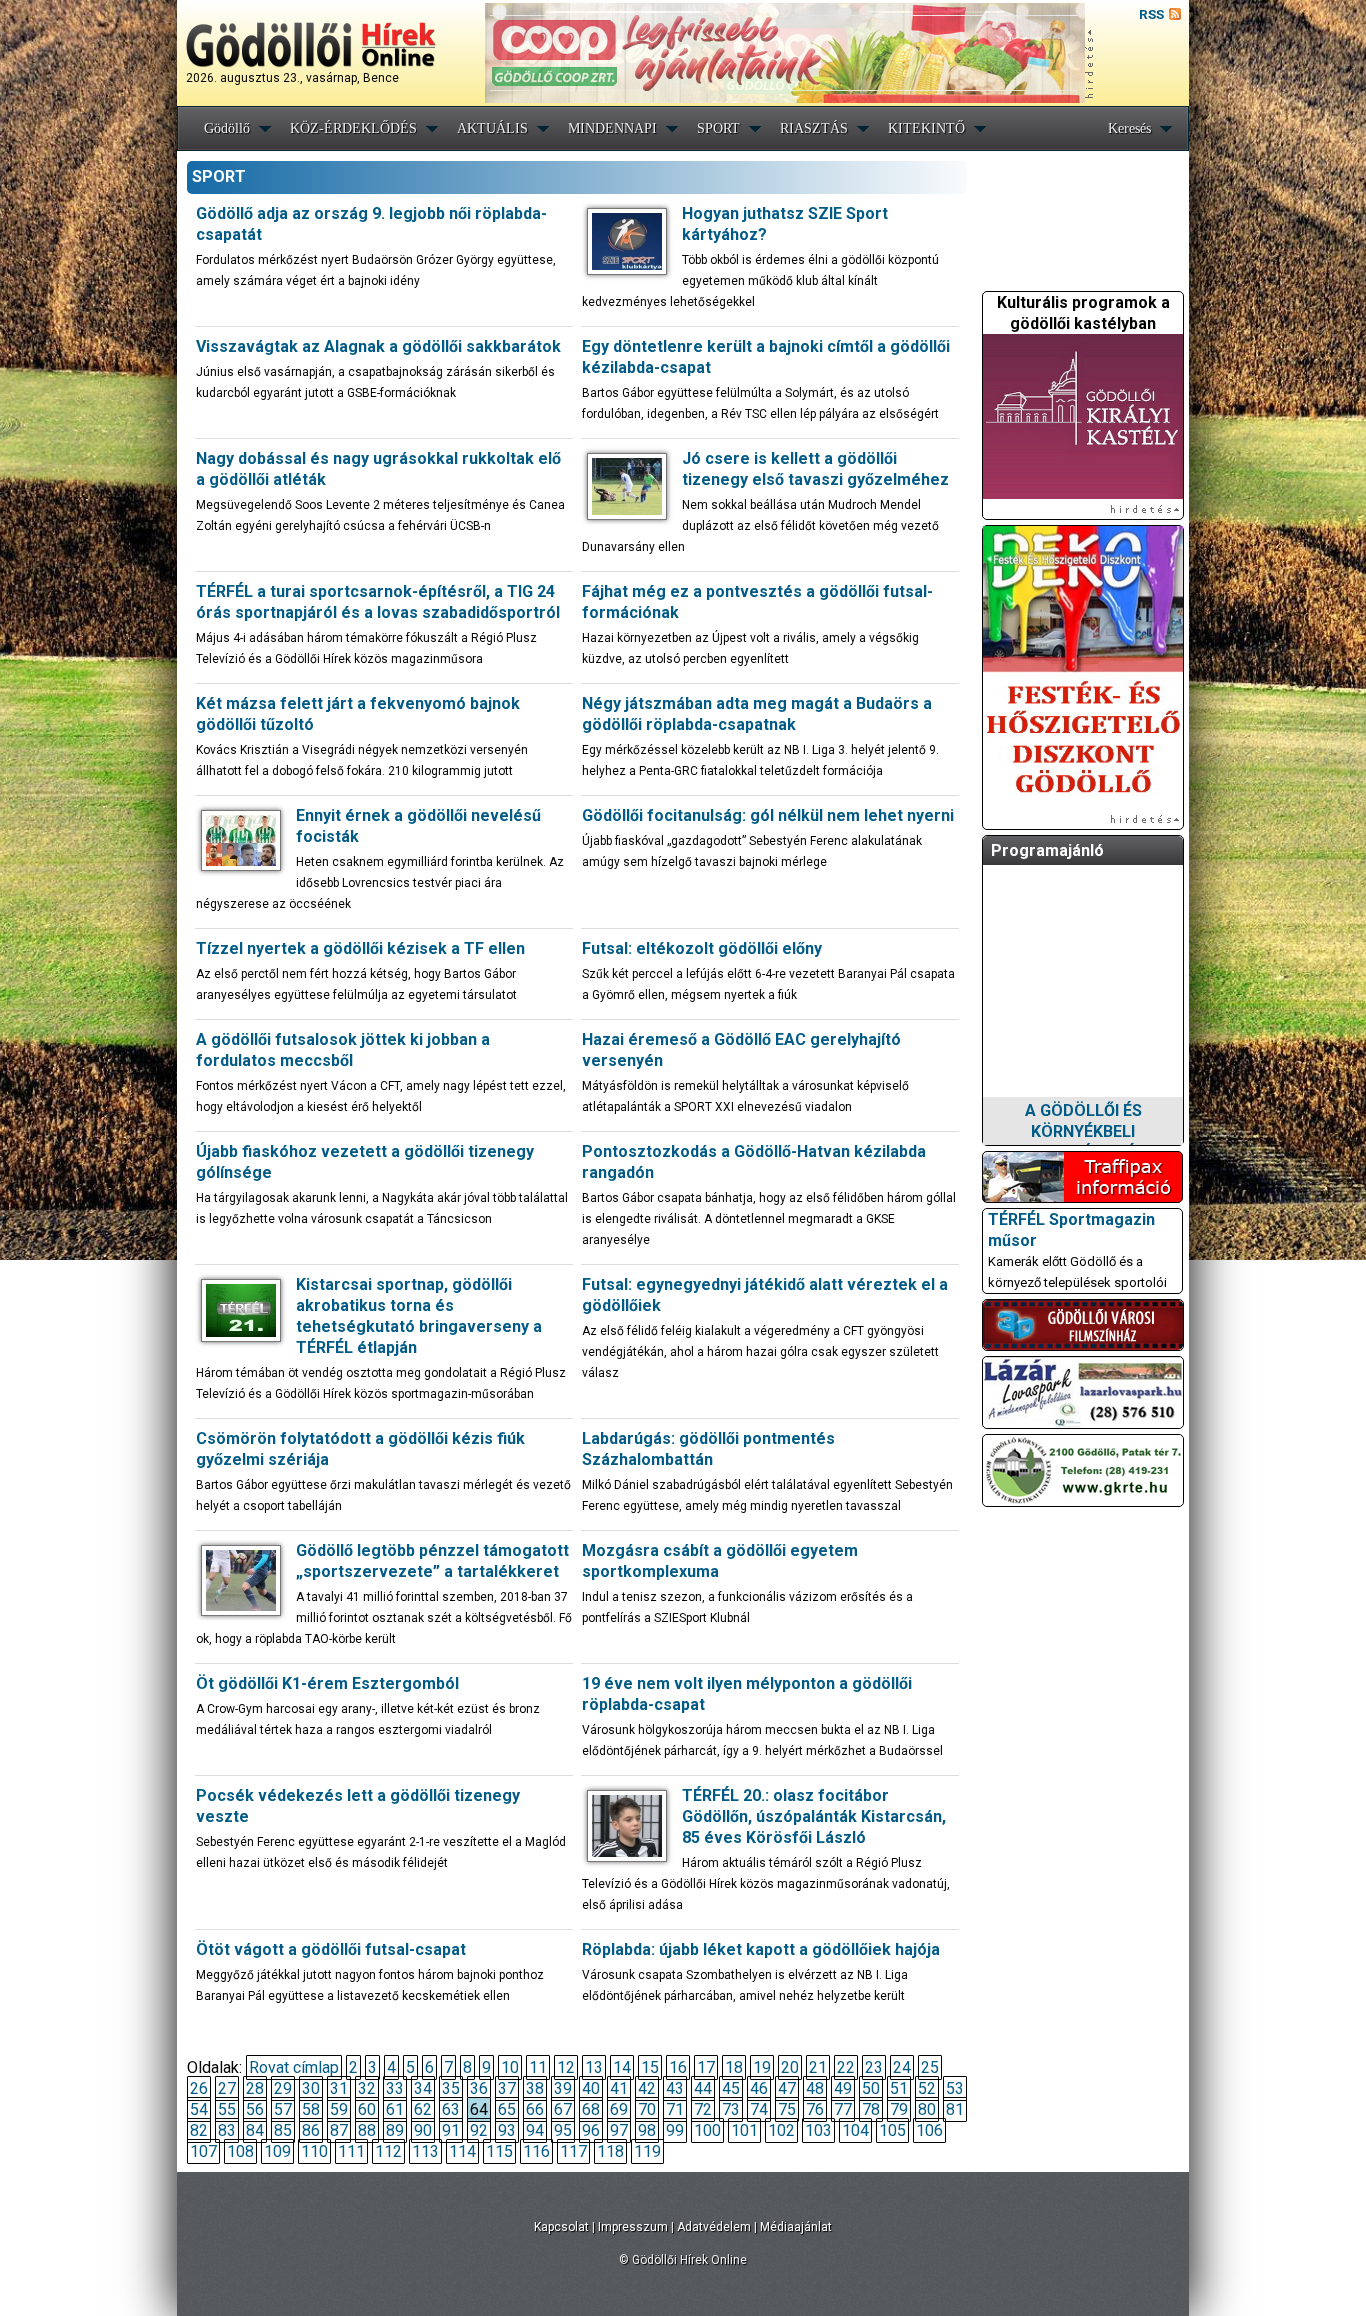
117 (573, 2151)
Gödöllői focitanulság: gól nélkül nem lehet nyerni (768, 815)
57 (283, 2109)
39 (563, 2088)
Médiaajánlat (796, 2227)
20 (790, 2067)
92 (479, 2130)
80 (927, 2109)
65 (507, 2109)
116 (536, 2151)
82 (199, 2130)
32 (367, 2088)
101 (744, 2130)
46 (759, 2088)
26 (199, 2088)
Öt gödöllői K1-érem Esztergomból (327, 1683)
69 (619, 2109)
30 (311, 2088)
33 (395, 2088)
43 (675, 2088)
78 (871, 2109)
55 (227, 2109)
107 (203, 2151)
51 (899, 2088)
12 (566, 2067)
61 (395, 2109)
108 (240, 2151)
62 (423, 2109)
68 (591, 2109)
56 (255, 2109)
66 (535, 2109)
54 (199, 2109)
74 (759, 2109)
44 (703, 2088)
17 (706, 2067)
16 (678, 2067)
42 (647, 2088)
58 (311, 2109)
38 (535, 2088)
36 (479, 2088)
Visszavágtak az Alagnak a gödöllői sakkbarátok (378, 346)
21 (818, 2067)
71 (675, 2109)
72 (703, 2109)
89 (395, 2130)
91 (451, 2130)
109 (277, 2151)
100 (707, 2130)
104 (855, 2130)
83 (227, 2130)
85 (283, 2130)
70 (647, 2109)
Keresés (1129, 128)
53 (955, 2088)
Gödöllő (227, 128)
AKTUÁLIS (492, 128)
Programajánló (1047, 850)
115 (499, 2151)
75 (787, 2109)
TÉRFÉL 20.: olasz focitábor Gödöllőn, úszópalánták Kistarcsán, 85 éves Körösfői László (814, 1816)
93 (507, 2130)
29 (283, 2088)
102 (781, 2130)
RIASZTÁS (814, 128)
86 (311, 2130)
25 (930, 2067)
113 (425, 2151)
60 (367, 2109)
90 (423, 2130)
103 (818, 2130)
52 (927, 2088)
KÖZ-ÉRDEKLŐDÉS (353, 128)
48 (815, 2088)
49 (843, 2088)
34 (423, 2088)
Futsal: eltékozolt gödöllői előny (702, 948)
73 (731, 2109)
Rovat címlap (294, 2067)
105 (892, 2130)
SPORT (718, 128)
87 (339, 2130)
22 (846, 2067)
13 (594, 2067)
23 (874, 2067)
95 (563, 2130)
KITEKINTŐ (926, 128)
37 (507, 2088)
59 (339, 2109)
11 (538, 2067)
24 (902, 2067)
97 (619, 2130)
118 (610, 2151)
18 (734, 2067)
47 (787, 2088)
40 (591, 2088)
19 (762, 2067)
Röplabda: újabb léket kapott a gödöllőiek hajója (761, 1949)
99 (675, 2130)
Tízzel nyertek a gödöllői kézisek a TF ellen (360, 948)
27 (227, 2088)
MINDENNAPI (612, 128)
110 (314, 2151)
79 (899, 2109)
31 (339, 2088)
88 (367, 2130)
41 (619, 2088)
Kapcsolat (561, 2227)
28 (255, 2088)
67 (563, 2109)
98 (647, 2130)
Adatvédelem (714, 2227)
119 (647, 2151)
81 (955, 2109)
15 (650, 2067)
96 (591, 2130)
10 (510, 2067)
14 (622, 2067)
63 (451, 2109)
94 (535, 2130)
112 (388, 2151)
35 (451, 2088)
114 (462, 2151)
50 (871, 2088)
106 (929, 2130)
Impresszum (633, 2227)
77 (843, 2109)
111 (351, 2151)
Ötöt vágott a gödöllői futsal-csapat (331, 1949)
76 (815, 2109)
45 (731, 2088)
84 (255, 2130)
